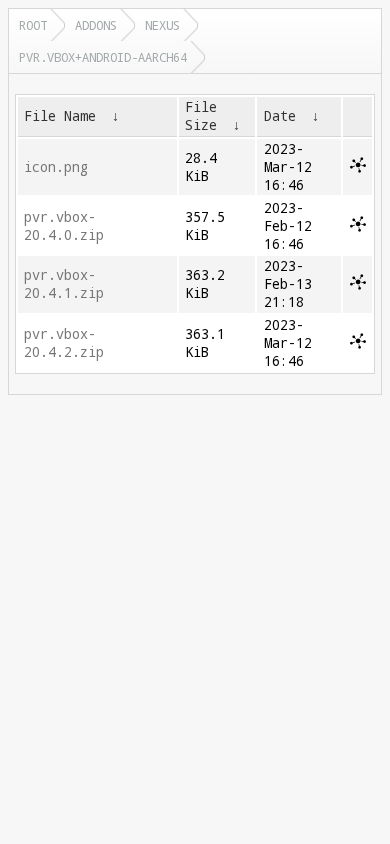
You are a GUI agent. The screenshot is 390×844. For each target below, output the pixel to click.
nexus (162, 25)
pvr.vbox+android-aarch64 (103, 57)
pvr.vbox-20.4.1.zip (64, 284)
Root (33, 25)
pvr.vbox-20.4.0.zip (64, 226)
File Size (201, 116)
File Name (60, 116)
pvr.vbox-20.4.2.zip (64, 343)
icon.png (56, 167)
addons (96, 25)
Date (280, 116)
